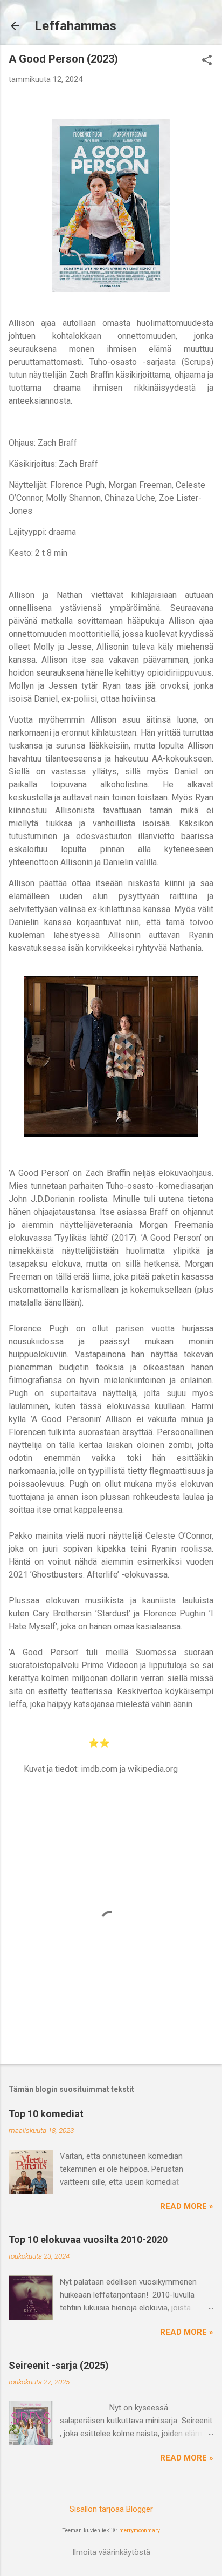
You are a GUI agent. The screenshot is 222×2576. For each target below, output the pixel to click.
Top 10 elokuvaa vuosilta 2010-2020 (88, 2239)
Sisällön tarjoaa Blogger (111, 2509)
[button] (207, 61)
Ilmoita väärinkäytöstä (111, 2552)
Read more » (187, 2206)
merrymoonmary (140, 2530)
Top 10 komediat (46, 2114)
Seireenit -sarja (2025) (59, 2365)
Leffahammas (75, 26)
